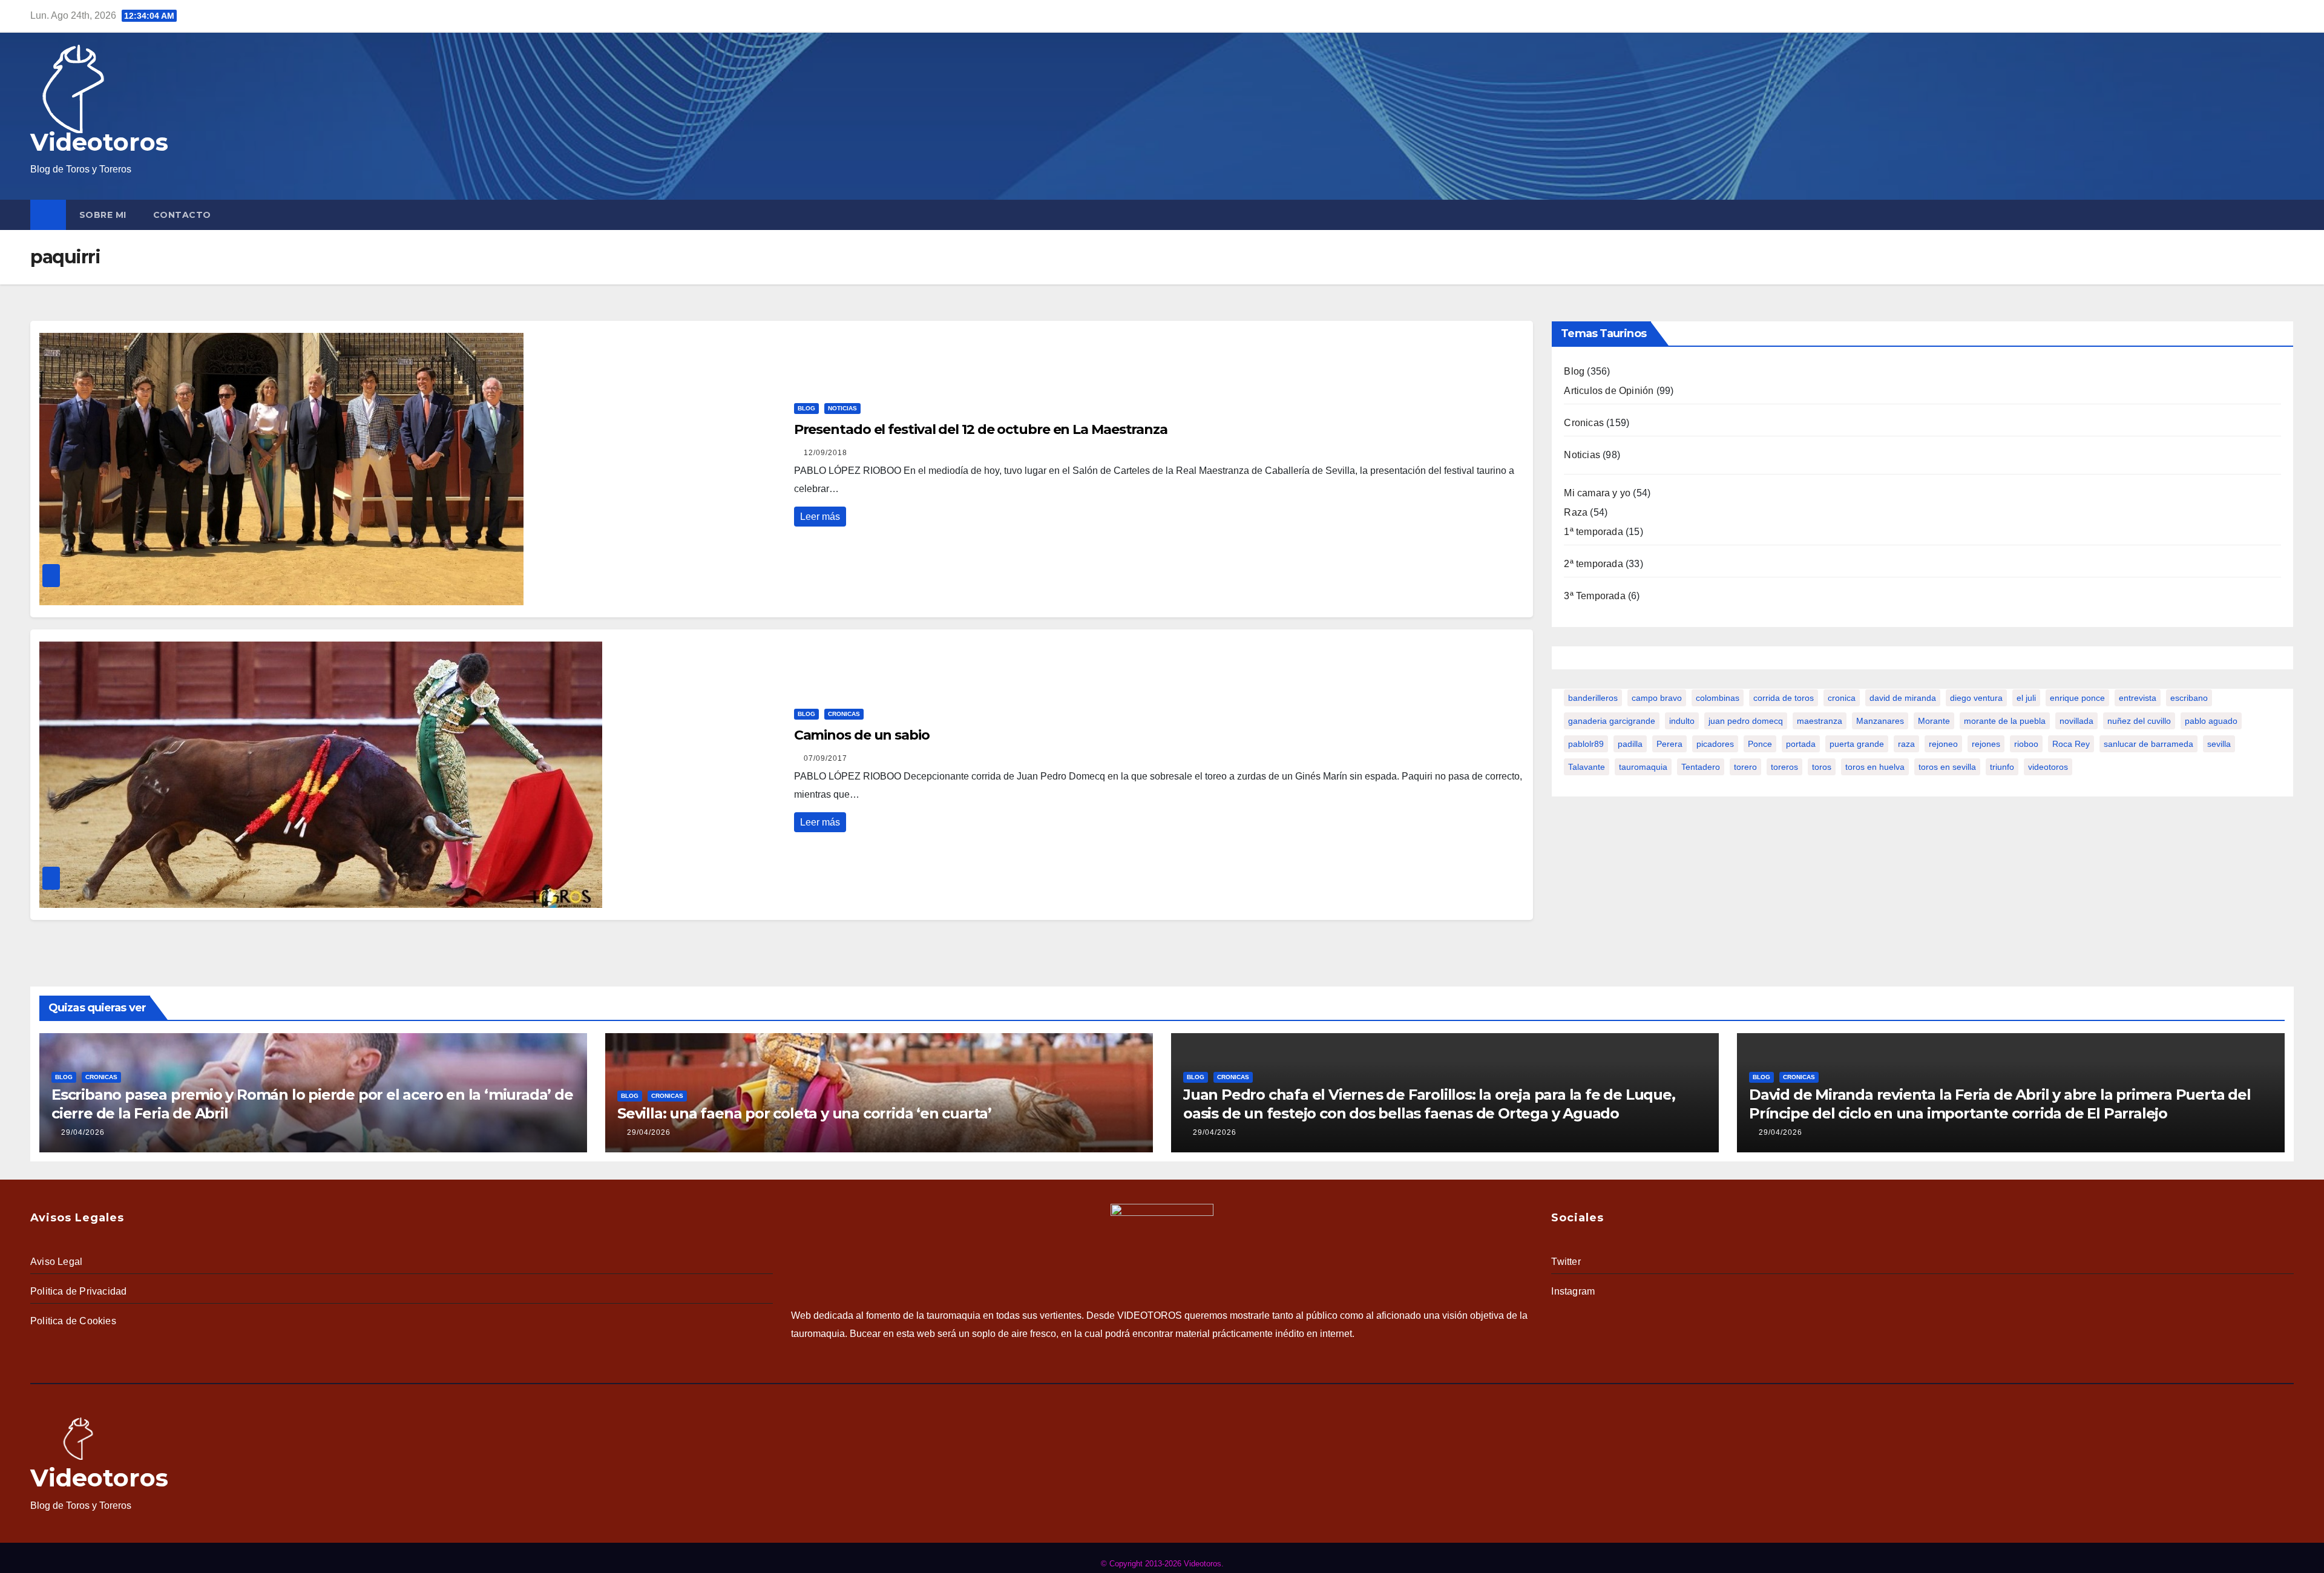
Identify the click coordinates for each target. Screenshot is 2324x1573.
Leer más (820, 517)
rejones (1986, 744)
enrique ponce (2077, 698)
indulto (1682, 721)
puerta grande (1857, 744)
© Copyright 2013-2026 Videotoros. (1162, 1564)
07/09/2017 (826, 758)
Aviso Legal (56, 1262)
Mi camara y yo (1597, 493)
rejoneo (1943, 744)
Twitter (1566, 1262)
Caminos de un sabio (862, 735)
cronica (1842, 698)
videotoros (2048, 767)
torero (1745, 767)
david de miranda (1903, 698)
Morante (1934, 721)
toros (1822, 767)
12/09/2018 (826, 453)
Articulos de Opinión (1609, 391)
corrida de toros (1784, 698)
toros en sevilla (1947, 767)
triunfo (2002, 767)
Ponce (1760, 744)
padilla (1630, 744)
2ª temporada (1593, 564)
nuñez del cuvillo (2139, 721)
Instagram (1573, 1291)
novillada (2076, 721)
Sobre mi (103, 215)
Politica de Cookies (73, 1321)
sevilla (2219, 744)
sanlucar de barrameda (2148, 744)
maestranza (1820, 721)
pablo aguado (2211, 721)
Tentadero (1701, 767)
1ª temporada (1593, 532)
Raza (1576, 512)
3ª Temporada (1594, 596)
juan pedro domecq (1746, 721)
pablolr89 (1586, 744)
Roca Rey (2071, 744)
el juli (2026, 698)
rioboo (2026, 744)
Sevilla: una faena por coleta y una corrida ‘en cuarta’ (804, 1113)
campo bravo (1657, 698)
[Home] (48, 215)
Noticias (842, 408)
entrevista (2138, 698)
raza (1906, 744)
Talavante (1587, 767)
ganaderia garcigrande (1612, 721)
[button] (2287, 215)
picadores (1715, 744)
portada (1801, 744)
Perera (1669, 744)
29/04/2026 (83, 1132)
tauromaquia (1643, 767)
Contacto (182, 215)
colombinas (1718, 698)
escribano (2189, 698)
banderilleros (1593, 698)
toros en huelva (1875, 767)
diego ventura (1976, 698)
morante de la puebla (2005, 721)
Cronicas (844, 714)
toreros (1784, 767)
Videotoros (99, 142)
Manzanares (1880, 721)
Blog (806, 408)
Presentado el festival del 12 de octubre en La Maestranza (981, 429)
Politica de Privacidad (78, 1291)
